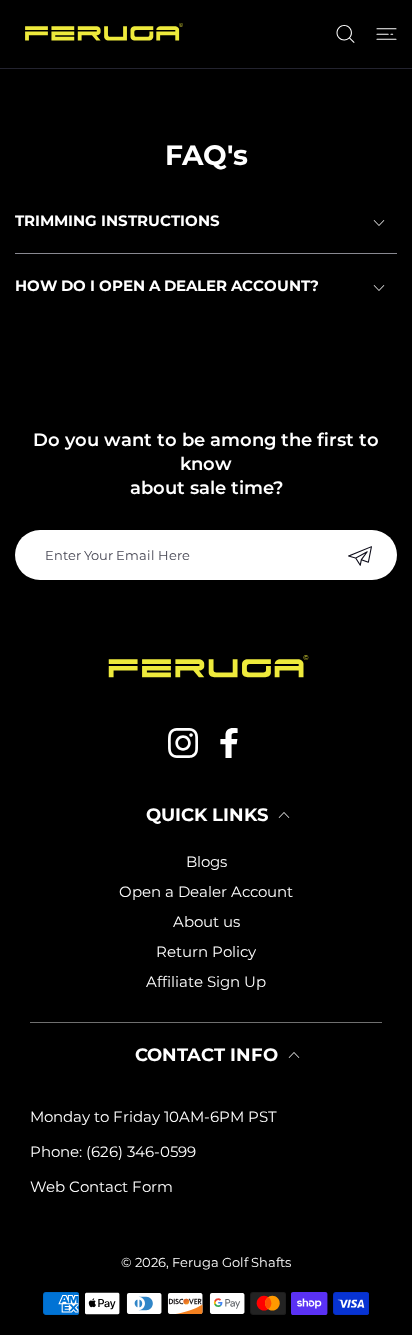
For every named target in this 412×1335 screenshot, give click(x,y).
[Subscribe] (359, 555)
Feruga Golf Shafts (231, 1262)
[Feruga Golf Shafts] (102, 34)
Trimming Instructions (117, 220)
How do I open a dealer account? (167, 285)
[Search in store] (345, 34)
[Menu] (386, 34)
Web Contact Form (101, 1186)
